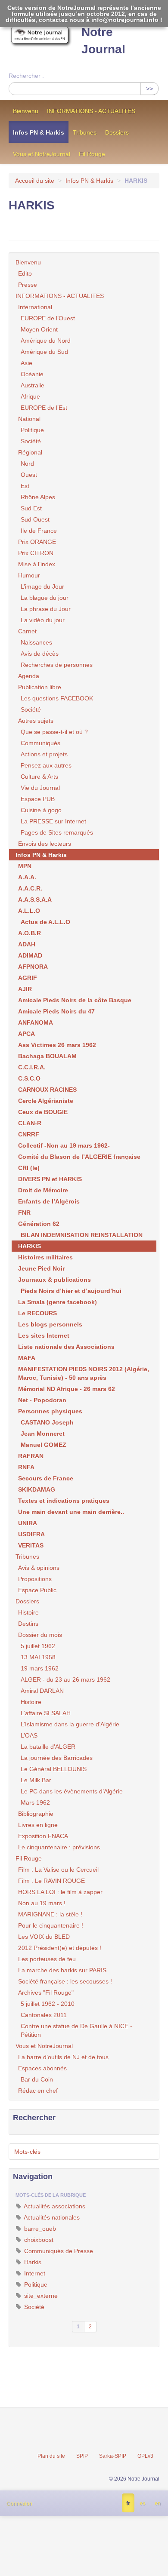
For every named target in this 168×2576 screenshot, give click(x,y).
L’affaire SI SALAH (46, 1713)
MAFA (27, 1358)
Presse (28, 285)
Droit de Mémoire (43, 1190)
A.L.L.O (29, 911)
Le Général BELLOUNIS (54, 1769)
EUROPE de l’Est (44, 408)
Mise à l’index (37, 564)
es (142, 2503)
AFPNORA (33, 967)
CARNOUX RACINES (47, 1090)
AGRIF (28, 978)
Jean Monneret (43, 1434)
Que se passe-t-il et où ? (54, 732)
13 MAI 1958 (38, 1657)
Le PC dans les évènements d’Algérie (72, 1791)
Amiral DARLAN (42, 1691)
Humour (29, 575)
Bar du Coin (37, 2079)
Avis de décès (40, 654)
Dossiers (117, 132)
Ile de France (39, 531)
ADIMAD (30, 955)
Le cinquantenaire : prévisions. (60, 1847)
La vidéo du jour (43, 620)
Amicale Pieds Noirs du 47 (56, 1011)
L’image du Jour (42, 586)
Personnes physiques (50, 1411)
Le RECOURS (37, 1313)
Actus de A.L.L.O (45, 922)
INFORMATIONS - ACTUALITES (91, 111)
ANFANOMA (36, 1022)
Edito (25, 273)
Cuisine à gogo (41, 810)
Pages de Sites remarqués (57, 832)
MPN (25, 866)
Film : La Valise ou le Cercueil (58, 1870)
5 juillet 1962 (38, 1646)
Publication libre (40, 687)
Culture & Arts (39, 777)
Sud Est (31, 508)
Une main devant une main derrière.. (71, 1512)
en (158, 2503)
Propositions (35, 1579)
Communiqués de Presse (58, 2251)
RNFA (26, 1467)
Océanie (32, 374)
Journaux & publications (54, 1280)
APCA (26, 1034)
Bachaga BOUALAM (47, 1056)
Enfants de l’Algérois (49, 1201)
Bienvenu (26, 111)
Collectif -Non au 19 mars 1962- (64, 1145)
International (35, 307)
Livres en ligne (38, 1825)
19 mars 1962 (40, 1668)
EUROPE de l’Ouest (48, 318)
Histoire (28, 1612)
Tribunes (85, 132)
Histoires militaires (45, 1257)
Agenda (29, 676)
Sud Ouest (35, 519)
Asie (26, 363)
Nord (27, 464)
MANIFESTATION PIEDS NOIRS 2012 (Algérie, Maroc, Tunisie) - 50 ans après (84, 1373)
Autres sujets (36, 721)
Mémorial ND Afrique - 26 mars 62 (67, 1389)
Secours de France (46, 1478)
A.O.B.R (30, 933)
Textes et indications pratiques (64, 1501)
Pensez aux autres (46, 765)
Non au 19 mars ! (42, 1903)
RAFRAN (31, 1456)
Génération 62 (39, 1224)
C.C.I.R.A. (32, 1067)
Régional (30, 452)
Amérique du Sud (44, 352)
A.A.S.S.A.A (35, 900)
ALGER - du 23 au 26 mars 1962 (65, 1679)
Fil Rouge (92, 154)
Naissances (36, 642)
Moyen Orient (39, 329)
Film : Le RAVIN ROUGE (51, 1881)
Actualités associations (54, 2206)
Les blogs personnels (50, 1324)
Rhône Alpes (38, 497)
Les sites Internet (44, 1336)
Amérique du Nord (46, 341)
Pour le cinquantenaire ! (51, 1925)
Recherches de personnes (57, 665)
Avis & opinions (39, 1568)
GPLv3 (145, 2456)
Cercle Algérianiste (46, 1101)
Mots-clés (27, 2152)
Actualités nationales (51, 2217)
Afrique (30, 396)
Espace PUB (38, 799)
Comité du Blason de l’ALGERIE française (79, 1157)
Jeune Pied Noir (41, 1268)
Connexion (19, 2504)
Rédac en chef (38, 2091)
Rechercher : (26, 76)
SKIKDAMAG (37, 1489)
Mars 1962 (35, 1802)
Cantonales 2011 (44, 2015)
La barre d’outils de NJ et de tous (63, 2057)
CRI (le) (29, 1168)
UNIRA (28, 1523)
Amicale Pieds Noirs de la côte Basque (75, 1000)
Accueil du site (35, 181)
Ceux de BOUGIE (43, 1112)
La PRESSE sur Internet (53, 821)
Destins (28, 1624)
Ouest (29, 475)
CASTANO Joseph (47, 1422)
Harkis (32, 2262)
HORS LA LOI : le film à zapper (60, 1892)
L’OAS (29, 1735)
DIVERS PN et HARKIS (50, 1179)
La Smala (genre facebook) (58, 1302)
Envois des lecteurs (45, 844)
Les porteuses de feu (47, 1959)
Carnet (27, 631)
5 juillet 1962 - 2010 (48, 2004)
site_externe (40, 2296)
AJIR (25, 989)
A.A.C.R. (30, 888)
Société (31, 441)
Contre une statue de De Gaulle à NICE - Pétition (76, 2030)
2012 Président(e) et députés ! (60, 1948)
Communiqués (40, 743)
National (29, 419)
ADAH (27, 944)
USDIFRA (31, 1534)
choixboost (38, 2240)
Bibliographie (36, 1814)
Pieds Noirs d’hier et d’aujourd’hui (71, 1291)
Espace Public (37, 1590)
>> (149, 89)
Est (25, 486)
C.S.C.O (29, 1078)
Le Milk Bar (36, 1780)
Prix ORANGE (37, 542)
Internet (34, 2273)
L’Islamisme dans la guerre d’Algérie (70, 1724)
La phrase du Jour (46, 609)
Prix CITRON (36, 553)
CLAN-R (30, 1123)
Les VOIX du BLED (44, 1937)
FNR (24, 1213)
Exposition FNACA (43, 1836)
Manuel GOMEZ (44, 1445)
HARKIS (30, 1246)
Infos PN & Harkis (39, 132)
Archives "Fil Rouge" (46, 1993)
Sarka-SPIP (113, 2456)
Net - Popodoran (42, 1400)
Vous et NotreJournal (42, 154)
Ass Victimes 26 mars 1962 (57, 1045)
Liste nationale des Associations (66, 1347)
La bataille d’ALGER (48, 1747)
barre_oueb (39, 2229)
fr (128, 2503)
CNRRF (29, 1134)
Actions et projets (44, 754)
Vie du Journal (40, 788)
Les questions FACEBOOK (57, 698)
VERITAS (31, 1545)
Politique (32, 430)
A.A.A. (27, 877)
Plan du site (51, 2456)
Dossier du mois (40, 1635)
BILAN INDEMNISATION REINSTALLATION (82, 1235)
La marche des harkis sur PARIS (62, 1970)
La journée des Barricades (57, 1758)
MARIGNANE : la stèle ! (50, 1914)
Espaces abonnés (42, 2068)
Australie (33, 385)
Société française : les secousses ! (65, 1981)
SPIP (82, 2456)
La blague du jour (45, 598)
